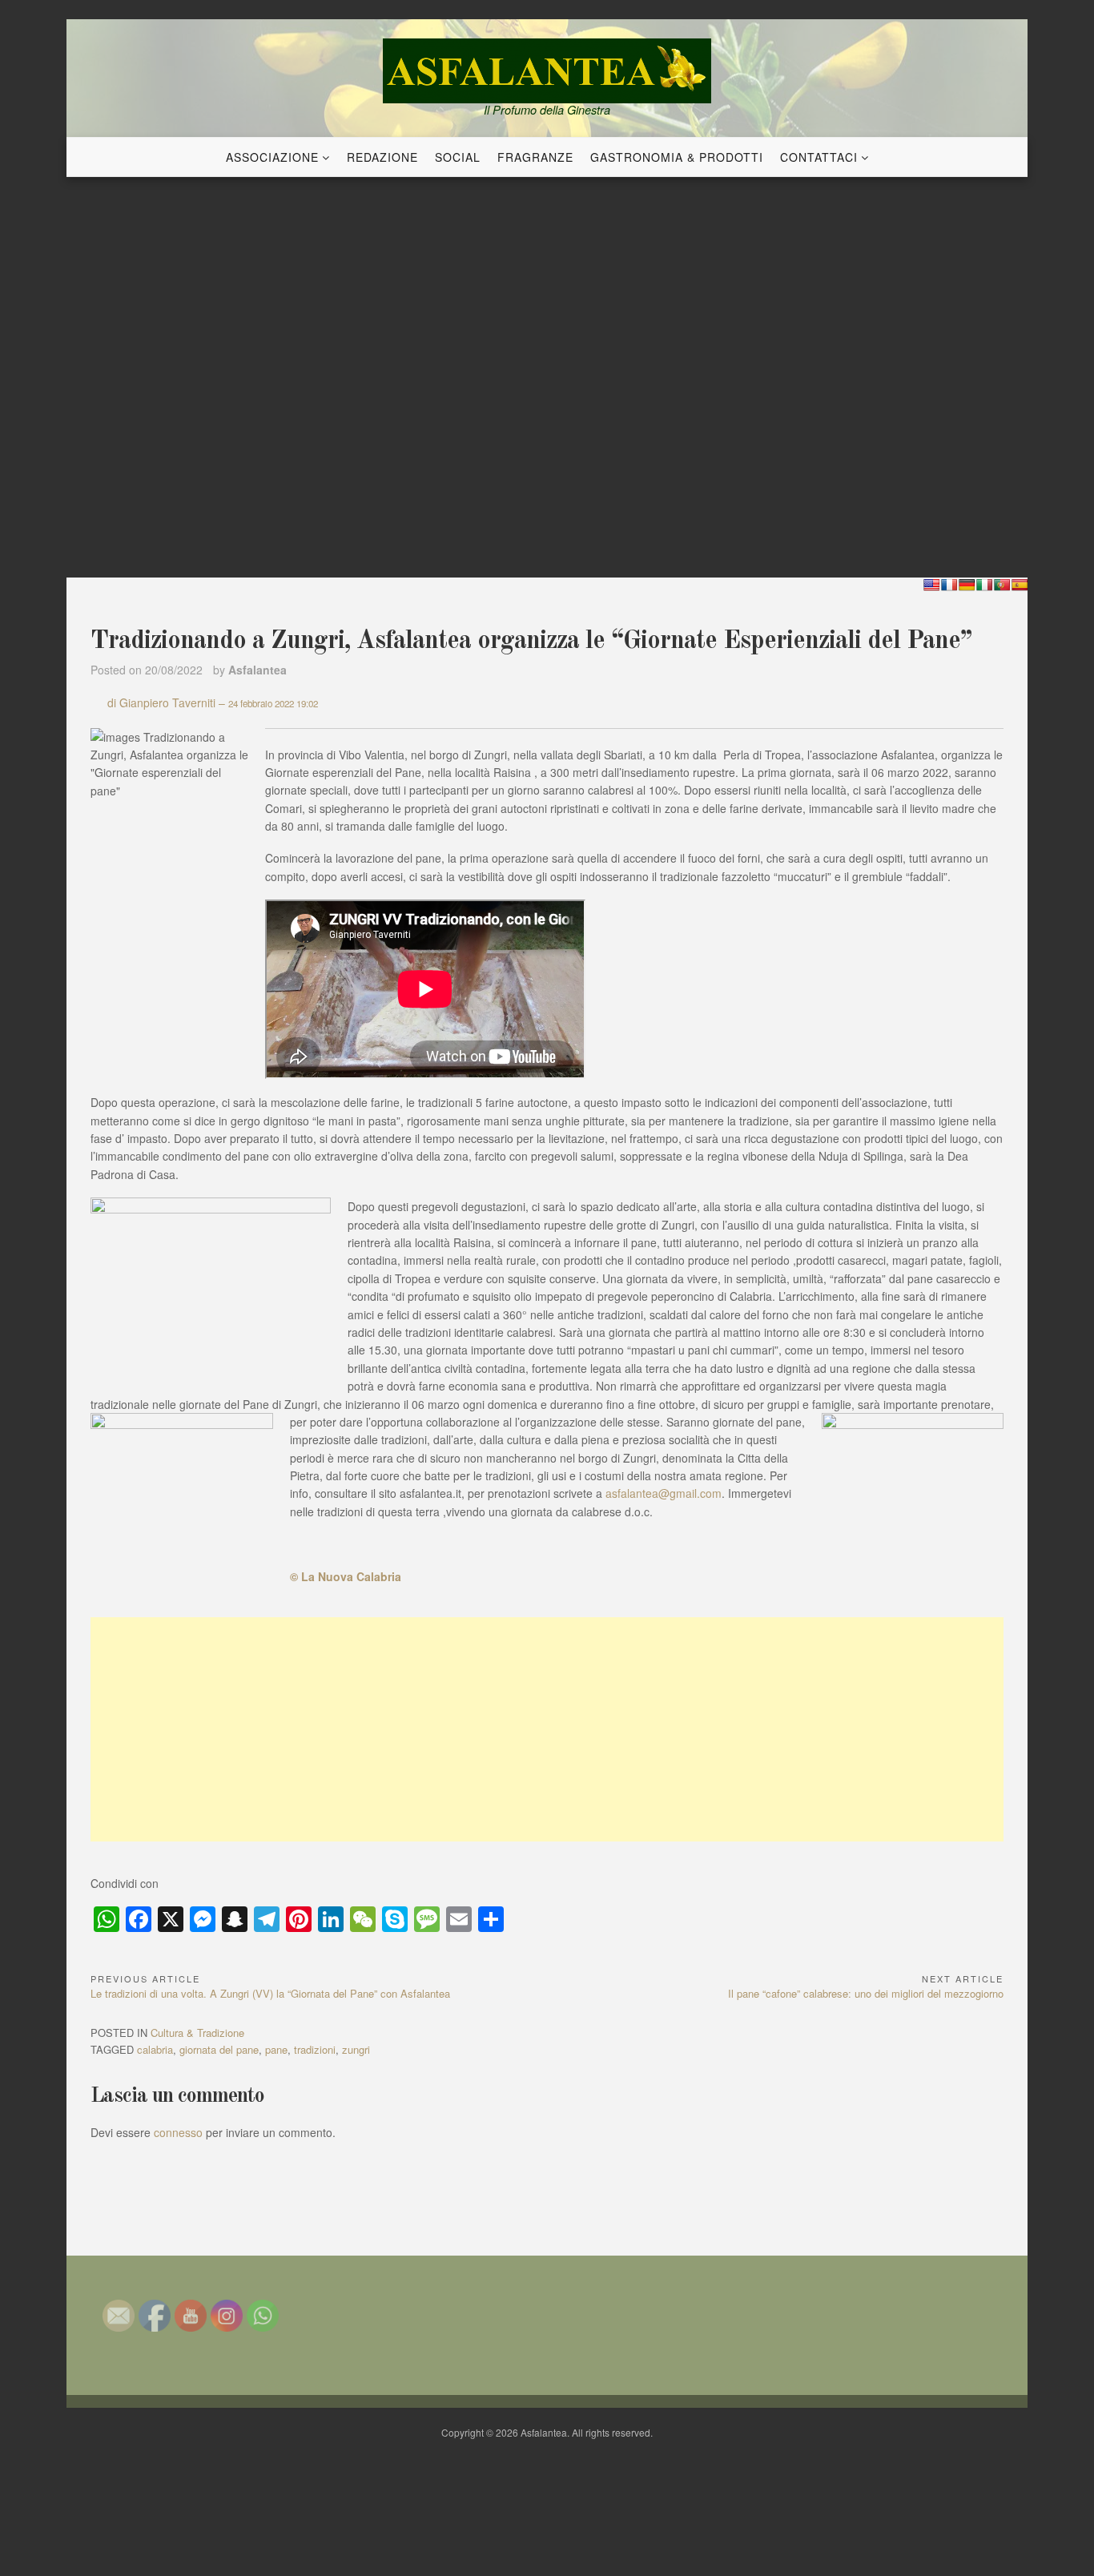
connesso (178, 2132)
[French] (949, 585)
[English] (931, 585)
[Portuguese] (1002, 585)
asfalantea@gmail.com (664, 1493)
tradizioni (315, 2049)
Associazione (272, 157)
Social (458, 157)
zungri (356, 2049)
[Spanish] (1020, 585)
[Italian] (984, 585)
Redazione (382, 157)
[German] (967, 585)
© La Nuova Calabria (346, 1576)
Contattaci (819, 157)
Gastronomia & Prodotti (677, 157)
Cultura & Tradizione (197, 2033)
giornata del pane (219, 2049)
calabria (155, 2049)
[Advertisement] (547, 1729)
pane (276, 2049)
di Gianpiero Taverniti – (213, 702)
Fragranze (535, 157)
